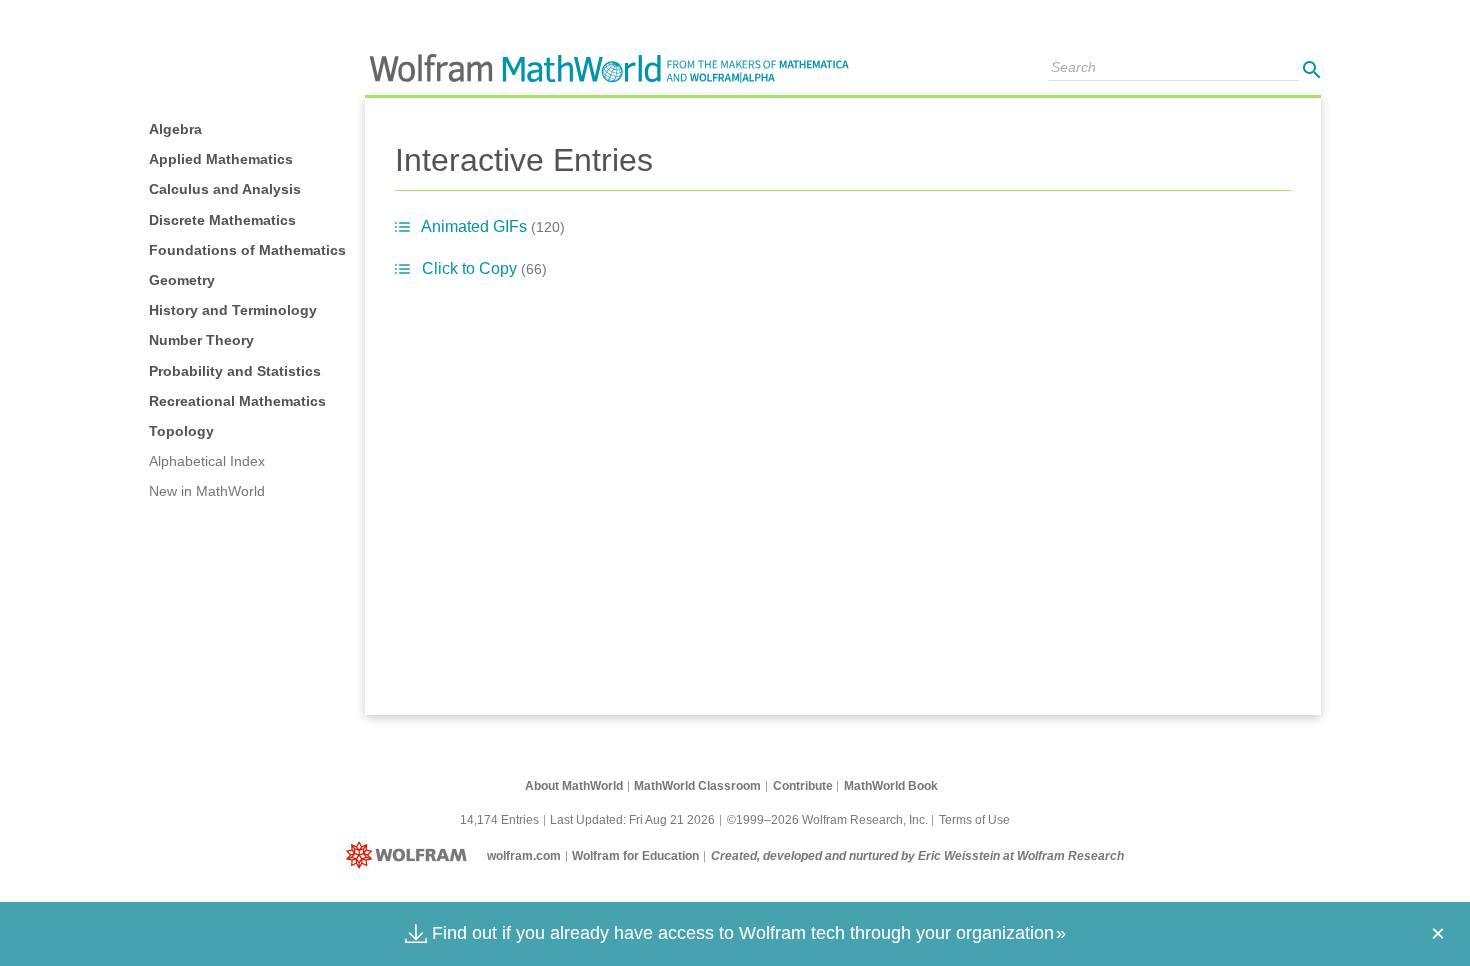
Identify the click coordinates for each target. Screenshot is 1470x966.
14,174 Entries (499, 820)
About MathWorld (574, 786)
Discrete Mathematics (222, 220)
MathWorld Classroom (697, 786)
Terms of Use (974, 820)
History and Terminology (233, 310)
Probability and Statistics (235, 371)
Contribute (803, 786)
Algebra (175, 129)
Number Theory (201, 340)
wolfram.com (524, 856)
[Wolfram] (410, 856)
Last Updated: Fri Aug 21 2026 (632, 820)
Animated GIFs (493, 226)
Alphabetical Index (207, 461)
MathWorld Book (891, 786)
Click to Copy (484, 268)
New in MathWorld (207, 491)
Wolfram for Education (635, 856)
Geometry (182, 280)
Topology (181, 431)
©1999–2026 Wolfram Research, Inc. (827, 820)
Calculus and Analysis (225, 189)
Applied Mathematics (221, 159)
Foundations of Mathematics (247, 250)
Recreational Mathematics (237, 401)
